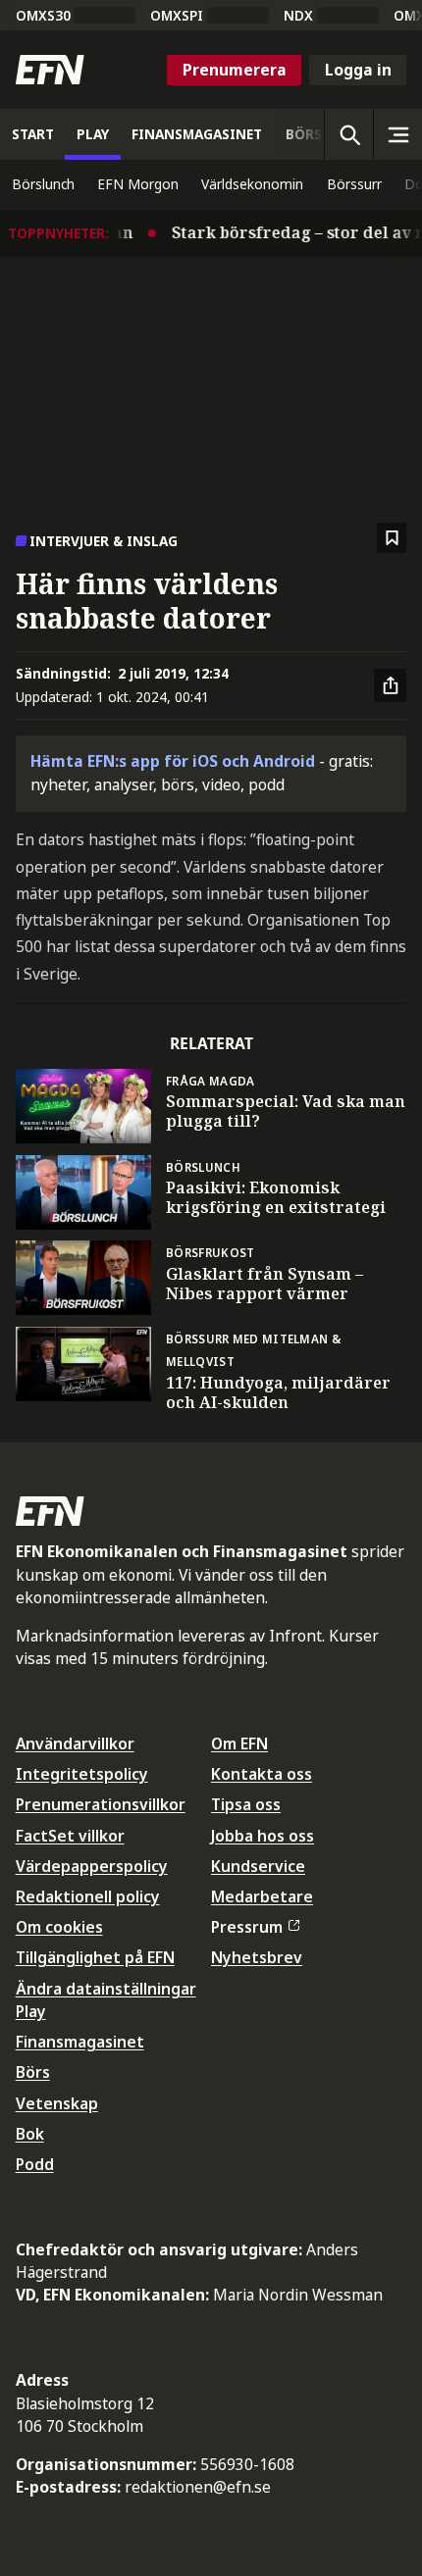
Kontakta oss (262, 1774)
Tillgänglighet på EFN (95, 1957)
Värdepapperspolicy (92, 1866)
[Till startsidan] (50, 70)
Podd (35, 2164)
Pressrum (247, 1927)
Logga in (358, 70)
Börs (33, 2072)
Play (31, 2011)
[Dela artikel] (391, 685)
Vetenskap (57, 2103)
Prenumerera (235, 70)
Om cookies (59, 1927)
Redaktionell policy (88, 1896)
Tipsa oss (246, 1804)
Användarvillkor (75, 1743)
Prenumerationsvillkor (101, 1804)
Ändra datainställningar (106, 1989)
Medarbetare (262, 1896)
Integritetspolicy (82, 1774)
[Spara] (392, 538)
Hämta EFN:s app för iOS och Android (173, 761)
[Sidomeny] (397, 134)
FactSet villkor (70, 1836)
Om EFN (239, 1743)
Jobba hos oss (263, 1836)
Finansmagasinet (80, 2042)
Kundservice (258, 1866)
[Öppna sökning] (348, 134)
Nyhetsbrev (257, 1957)
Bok (30, 2134)
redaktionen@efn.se (198, 2487)
